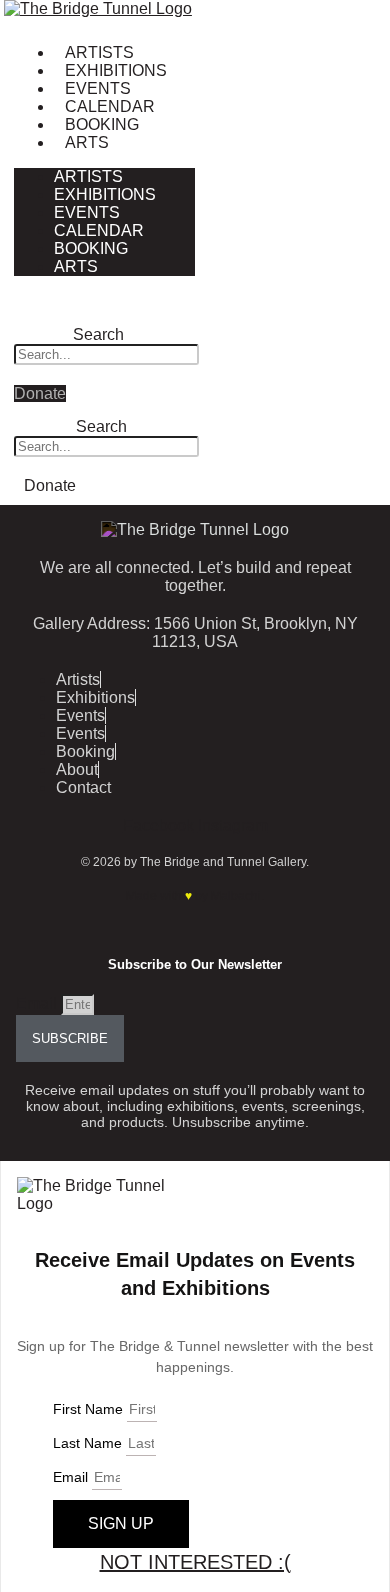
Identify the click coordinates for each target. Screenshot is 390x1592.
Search (98, 334)
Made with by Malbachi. (195, 896)
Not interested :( (195, 1562)
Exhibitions (116, 70)
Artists (99, 52)
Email (38, 1003)
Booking (102, 124)
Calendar (110, 106)
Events (98, 88)
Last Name (89, 1443)
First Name (90, 1409)
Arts (87, 142)
